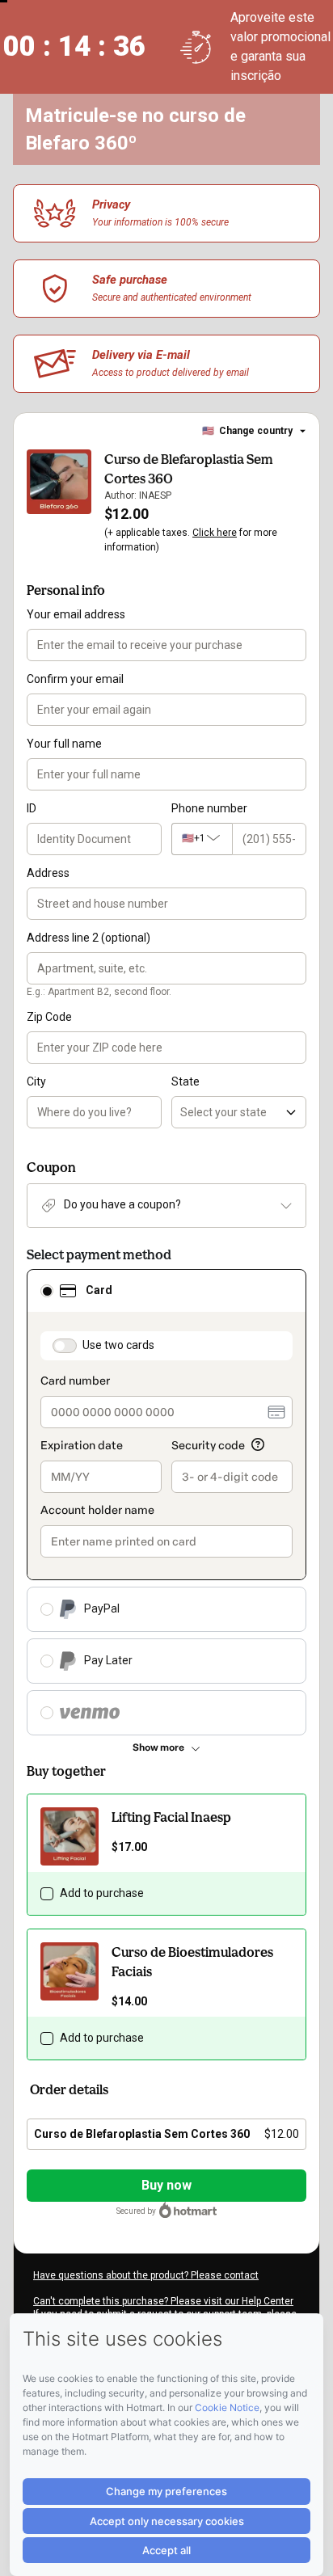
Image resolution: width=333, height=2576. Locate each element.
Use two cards (118, 1345)
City (36, 1081)
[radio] (47, 1291)
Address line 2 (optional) (89, 938)
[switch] (65, 1346)
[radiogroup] (166, 1502)
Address (48, 873)
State (185, 1081)
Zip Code (49, 1017)
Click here (215, 533)
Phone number (209, 808)
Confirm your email (75, 679)
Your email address (76, 614)
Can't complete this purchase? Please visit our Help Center (163, 2301)
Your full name (64, 744)
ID (32, 808)
